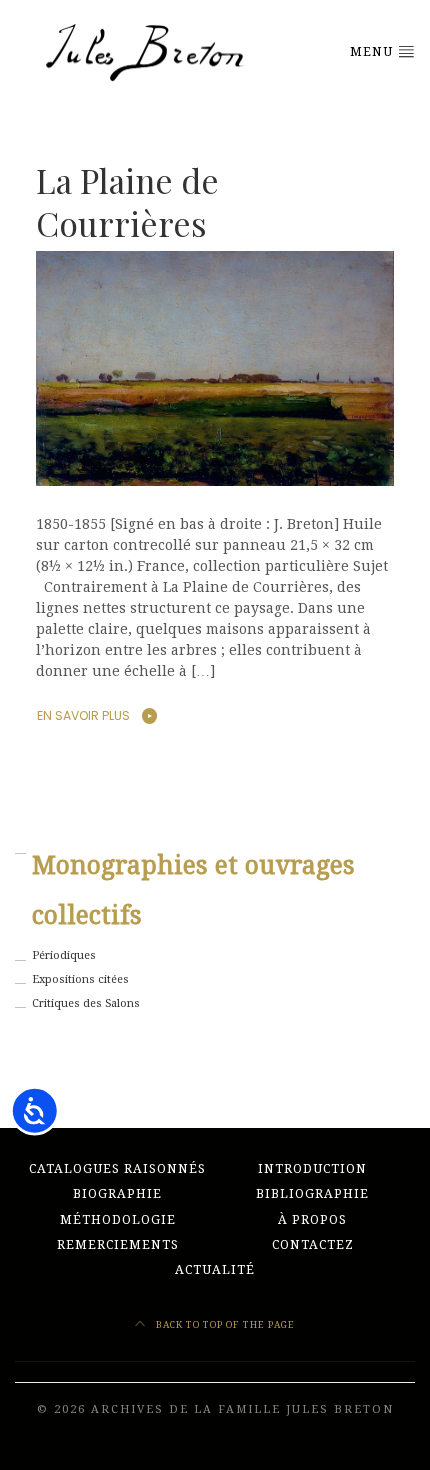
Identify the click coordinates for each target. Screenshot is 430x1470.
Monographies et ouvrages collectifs (193, 890)
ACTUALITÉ (215, 1270)
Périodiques (64, 955)
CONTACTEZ (313, 1245)
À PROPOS (312, 1220)
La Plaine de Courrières (127, 201)
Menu (373, 52)
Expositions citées (80, 979)
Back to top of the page (224, 1324)
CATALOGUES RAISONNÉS (117, 1169)
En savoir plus (83, 715)
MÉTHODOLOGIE (118, 1220)
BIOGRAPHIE (117, 1194)
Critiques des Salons (86, 1003)
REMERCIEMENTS (118, 1245)
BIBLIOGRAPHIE (312, 1194)
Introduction (312, 1169)
